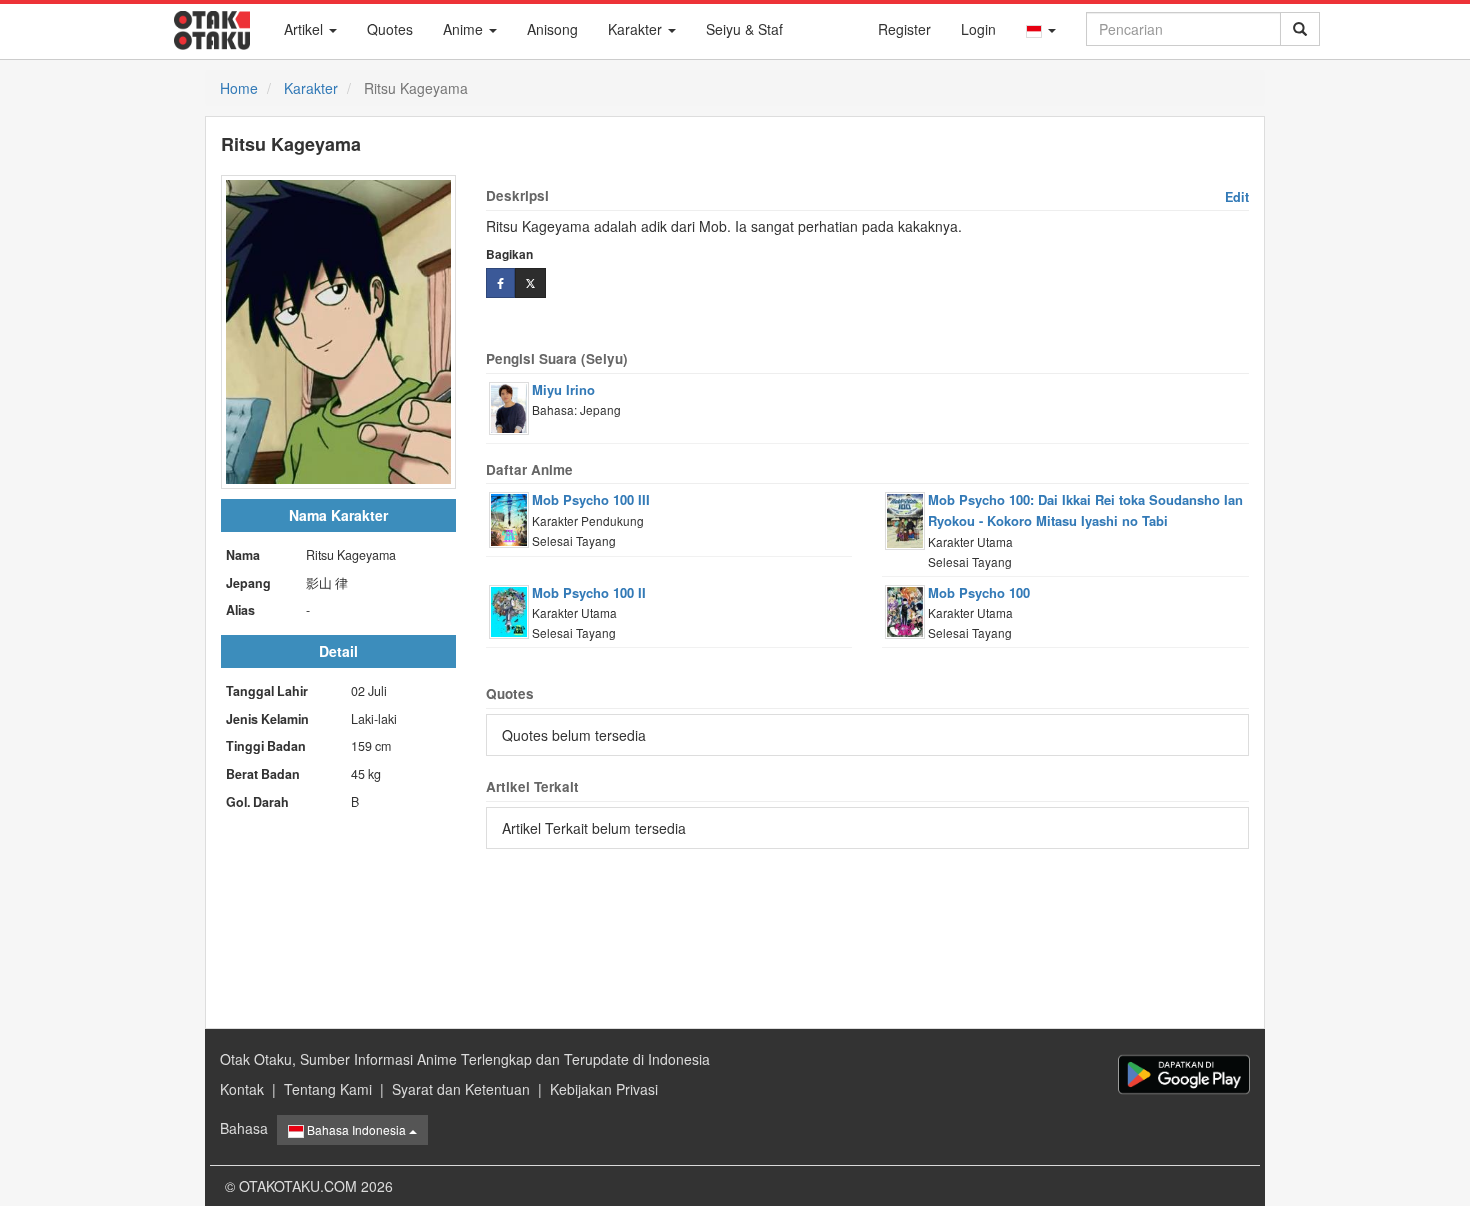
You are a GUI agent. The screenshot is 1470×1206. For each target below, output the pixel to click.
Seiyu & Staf (744, 29)
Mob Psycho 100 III (591, 499)
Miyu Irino (563, 389)
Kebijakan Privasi (604, 1089)
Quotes (390, 29)
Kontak (242, 1089)
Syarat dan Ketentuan (461, 1089)
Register (904, 29)
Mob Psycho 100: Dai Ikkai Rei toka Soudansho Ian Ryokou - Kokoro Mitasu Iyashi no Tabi (1085, 510)
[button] (1041, 29)
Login (978, 29)
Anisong (552, 29)
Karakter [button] (637, 29)
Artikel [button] (305, 29)
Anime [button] (465, 29)
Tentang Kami (328, 1089)
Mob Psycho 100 (979, 592)
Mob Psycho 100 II (589, 592)
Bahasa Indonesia (356, 1129)
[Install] (1184, 1074)
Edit (1237, 197)
